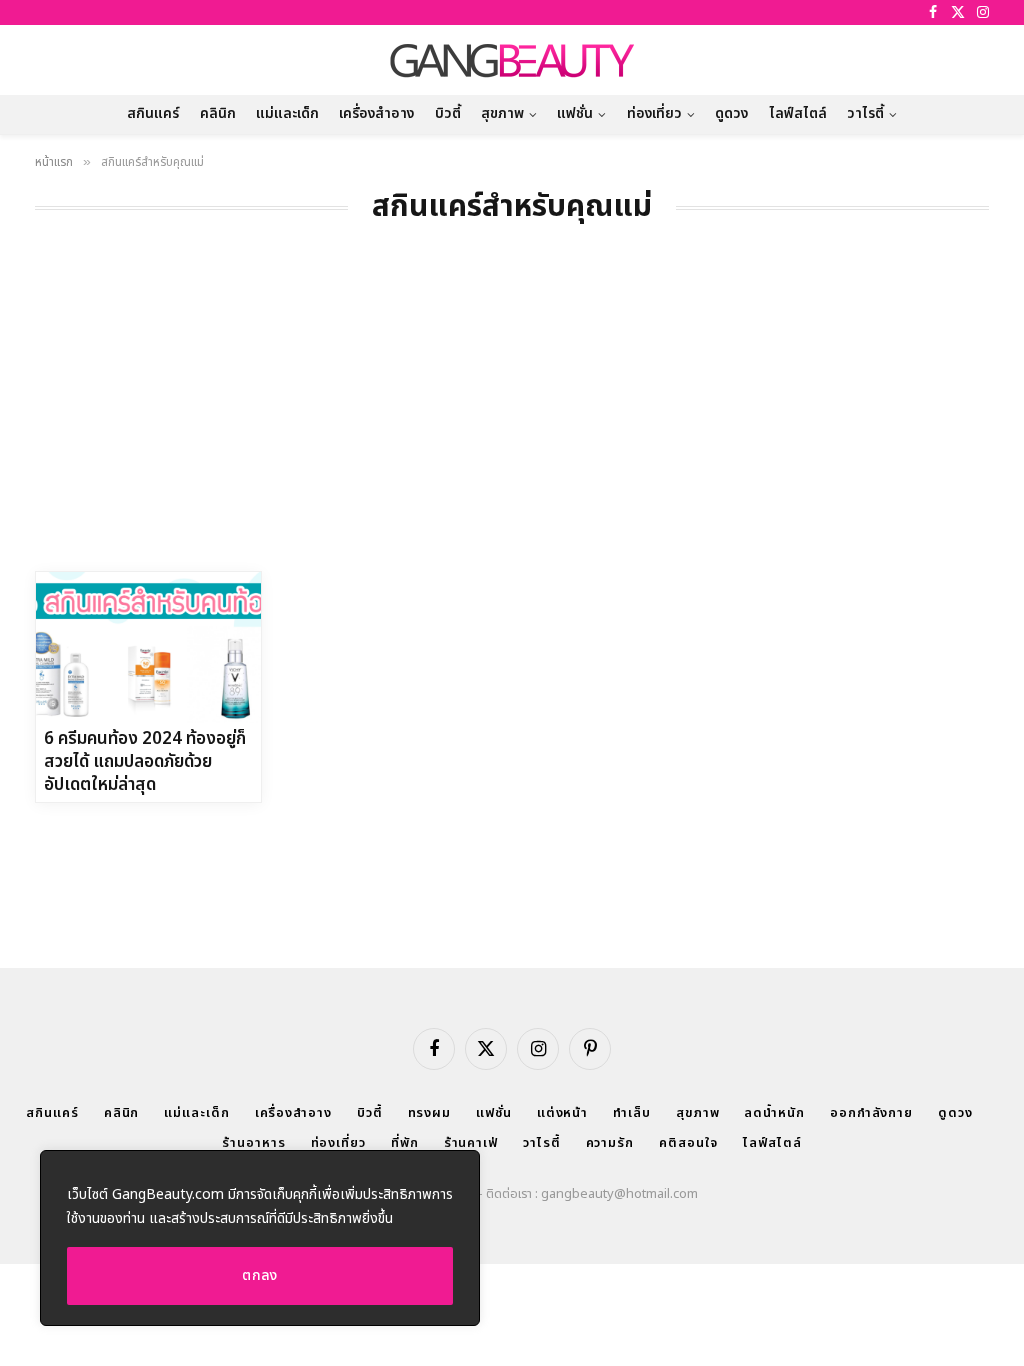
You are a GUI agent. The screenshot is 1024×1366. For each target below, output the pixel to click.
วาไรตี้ (865, 113)
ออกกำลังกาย (871, 1113)
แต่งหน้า (562, 1113)
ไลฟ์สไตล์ (798, 113)
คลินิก (218, 113)
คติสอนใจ (688, 1143)
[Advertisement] (512, 421)
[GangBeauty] (512, 60)
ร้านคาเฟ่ (471, 1143)
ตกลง (260, 1275)
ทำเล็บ (632, 1113)
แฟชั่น (575, 113)
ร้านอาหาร (253, 1143)
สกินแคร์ (153, 113)
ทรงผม (430, 1113)
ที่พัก (405, 1143)
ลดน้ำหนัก (774, 1113)
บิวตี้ (448, 113)
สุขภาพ (502, 113)
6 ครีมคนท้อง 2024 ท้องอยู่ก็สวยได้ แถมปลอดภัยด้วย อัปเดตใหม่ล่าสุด (145, 762)
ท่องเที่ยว (654, 113)
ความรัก (610, 1143)
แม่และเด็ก (287, 113)
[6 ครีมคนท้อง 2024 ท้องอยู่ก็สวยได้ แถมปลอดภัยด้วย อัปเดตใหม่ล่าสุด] (148, 647)
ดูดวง (731, 113)
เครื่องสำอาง (376, 113)
